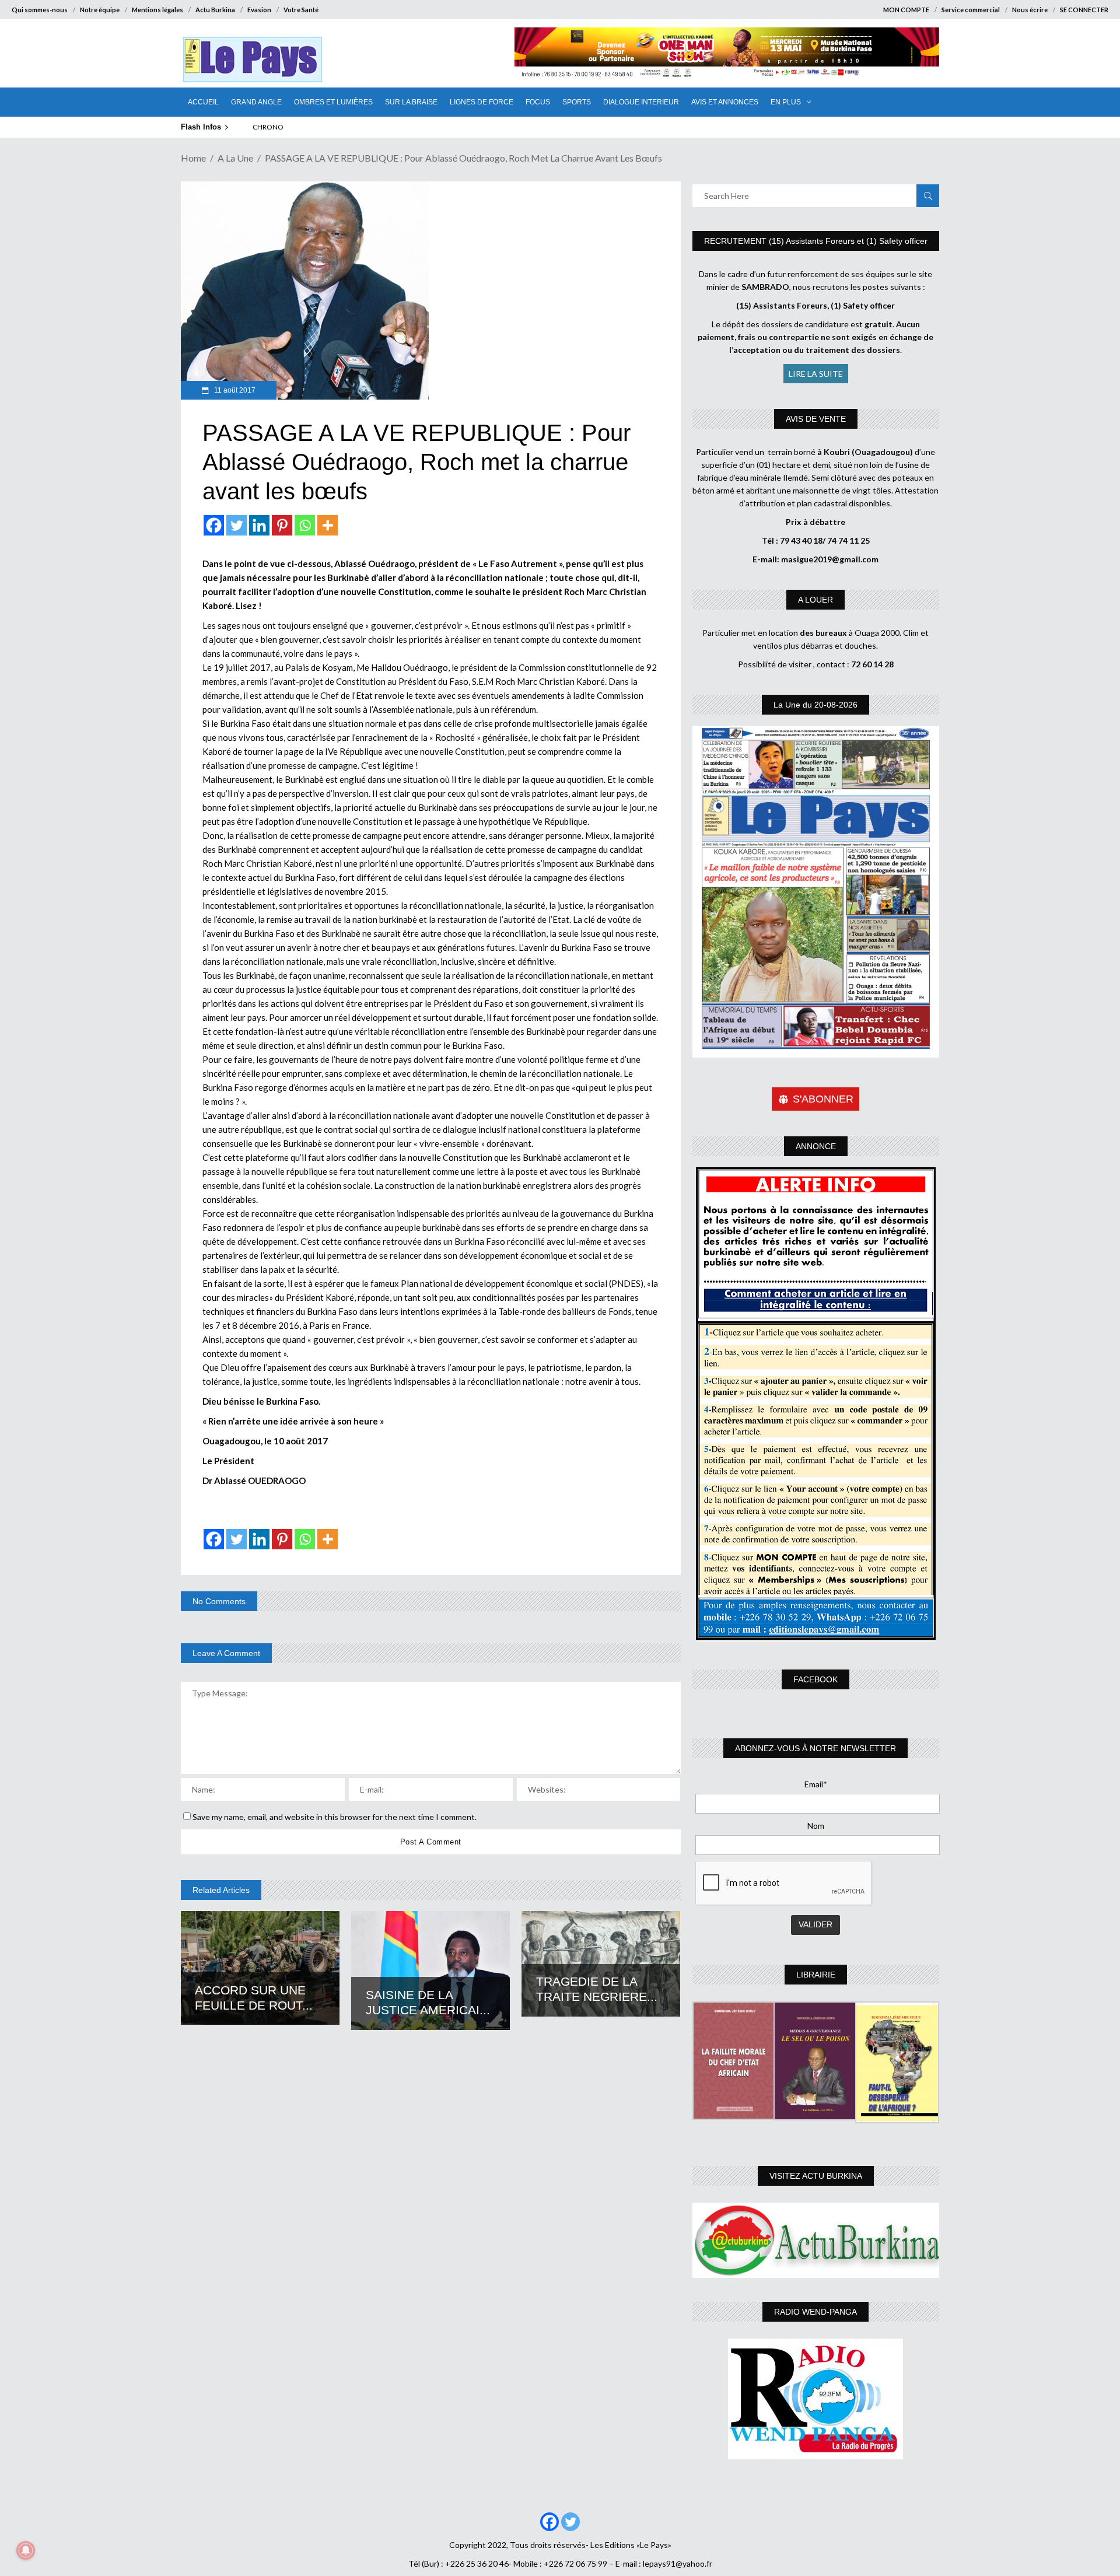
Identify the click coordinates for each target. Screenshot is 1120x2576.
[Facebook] (214, 525)
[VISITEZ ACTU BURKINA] (816, 2240)
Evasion (259, 10)
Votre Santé (301, 10)
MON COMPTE (906, 10)
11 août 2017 (234, 390)
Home (193, 158)
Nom (816, 1826)
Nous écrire (1030, 10)
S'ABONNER (823, 1099)
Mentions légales (157, 10)
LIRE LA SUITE (816, 374)
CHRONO (268, 127)
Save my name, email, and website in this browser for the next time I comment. (335, 1817)
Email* (816, 1784)
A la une (235, 158)
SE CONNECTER (1084, 10)
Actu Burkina (215, 10)
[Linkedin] (259, 525)
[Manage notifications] (26, 2550)
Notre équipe (100, 10)
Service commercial (971, 10)
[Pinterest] (282, 525)
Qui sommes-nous (40, 10)
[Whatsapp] (305, 525)
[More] (328, 525)
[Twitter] (237, 525)
